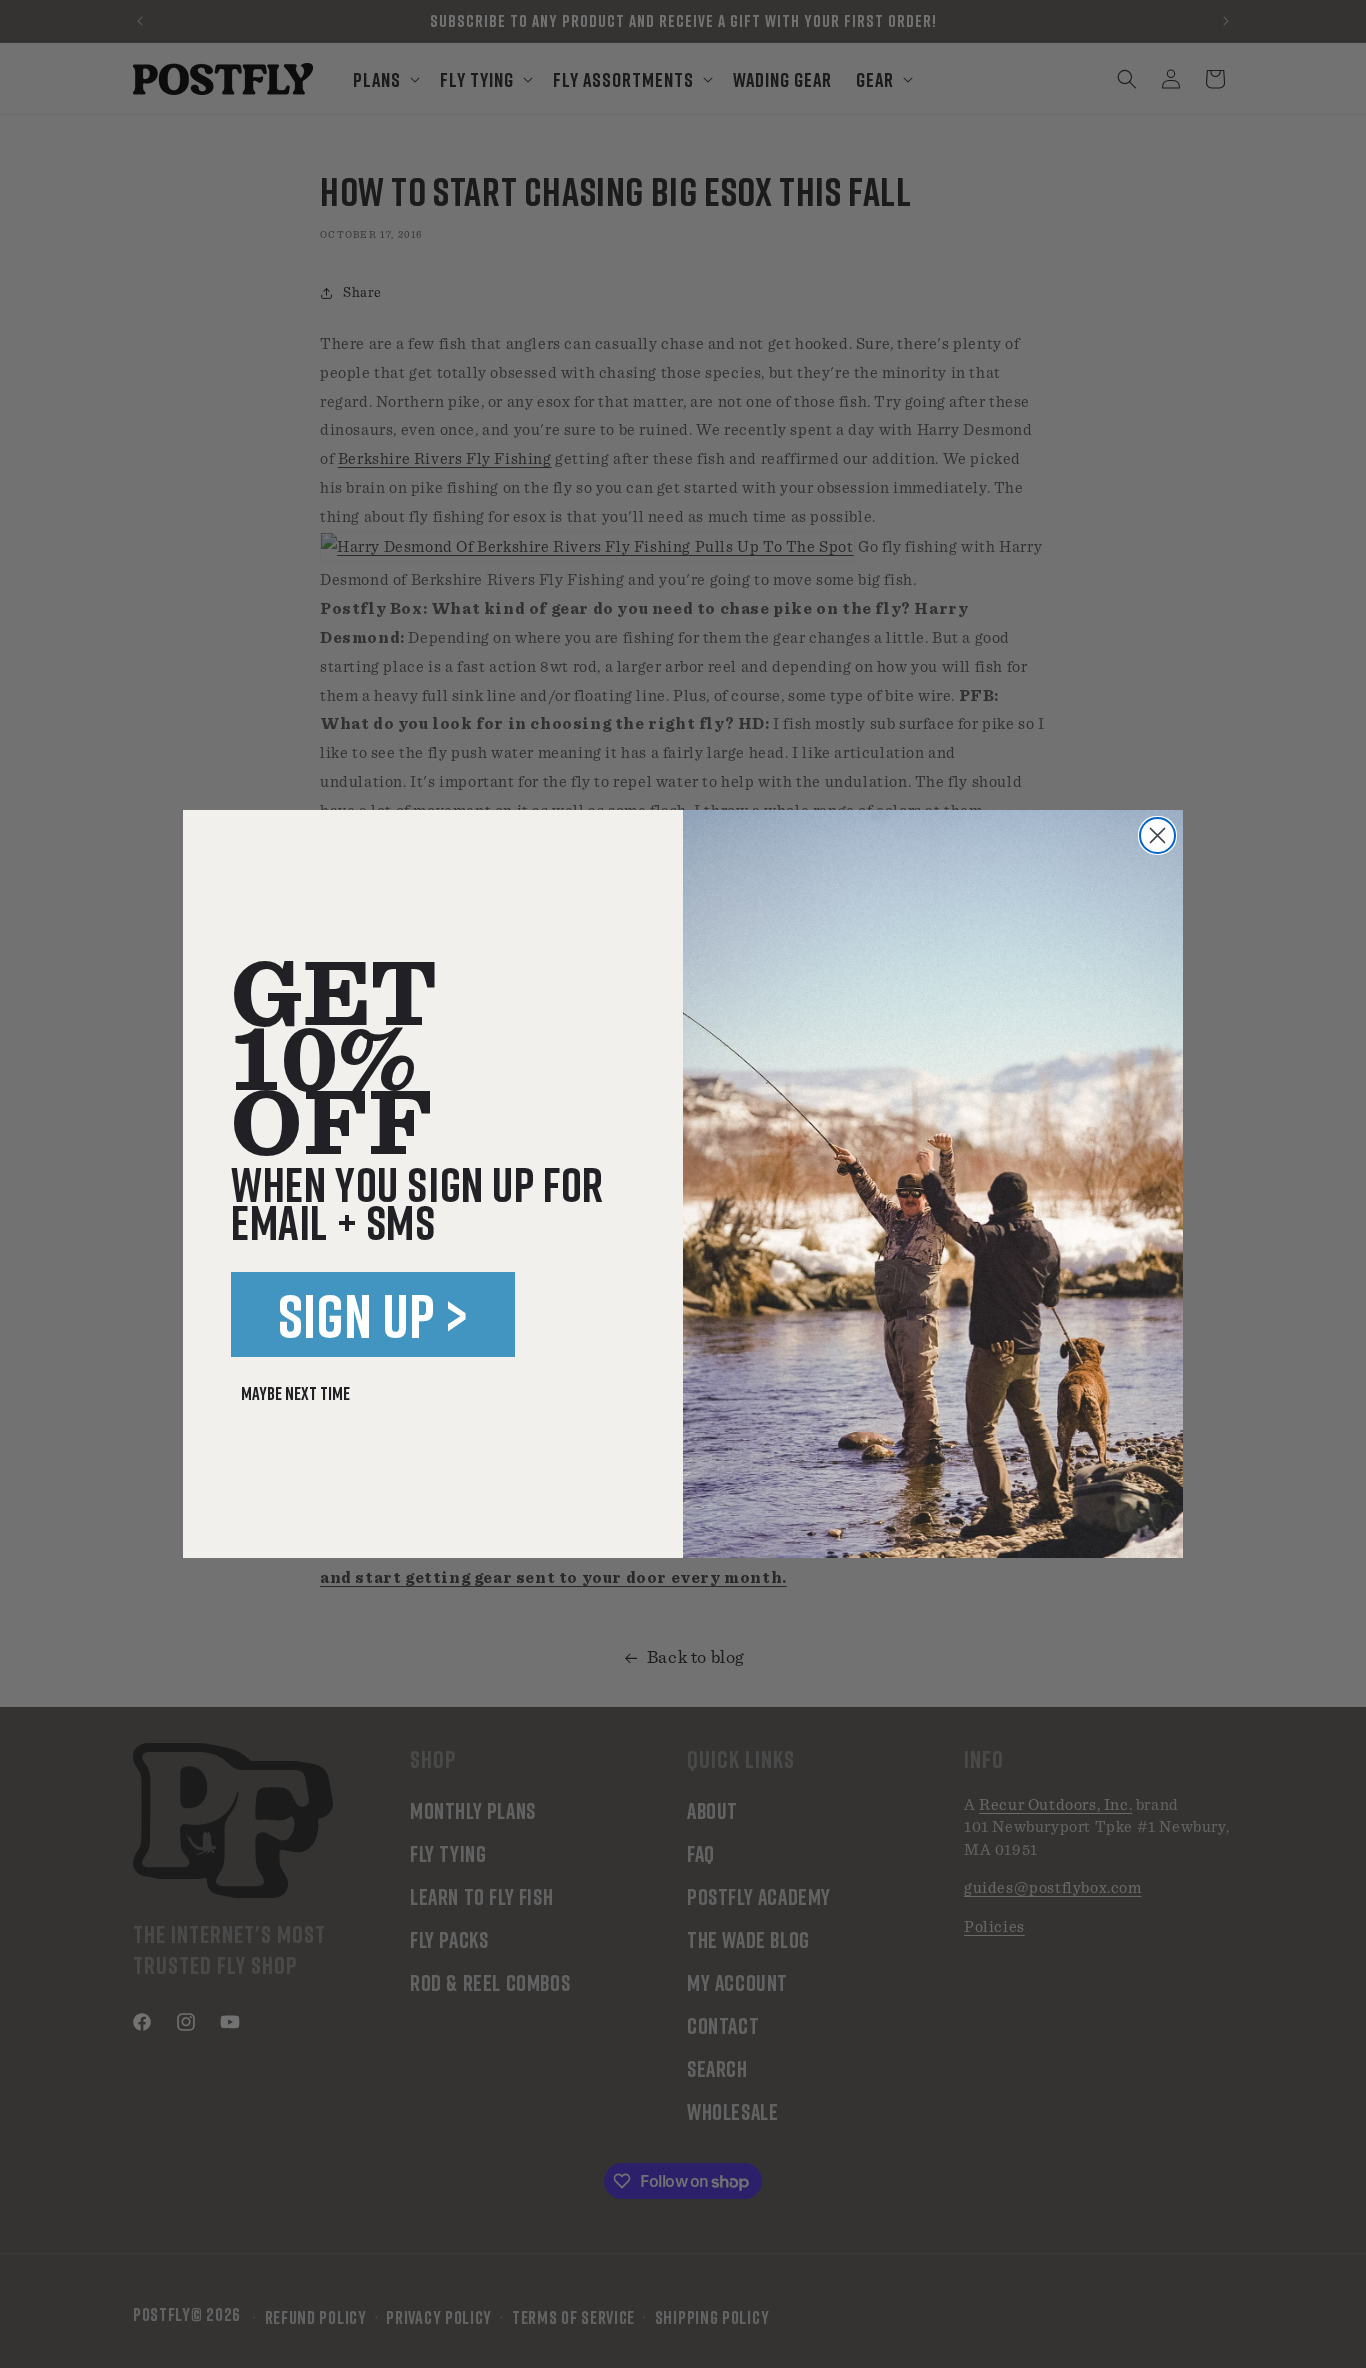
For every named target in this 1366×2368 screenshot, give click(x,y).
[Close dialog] (1157, 835)
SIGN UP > (373, 1315)
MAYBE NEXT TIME (295, 1393)
